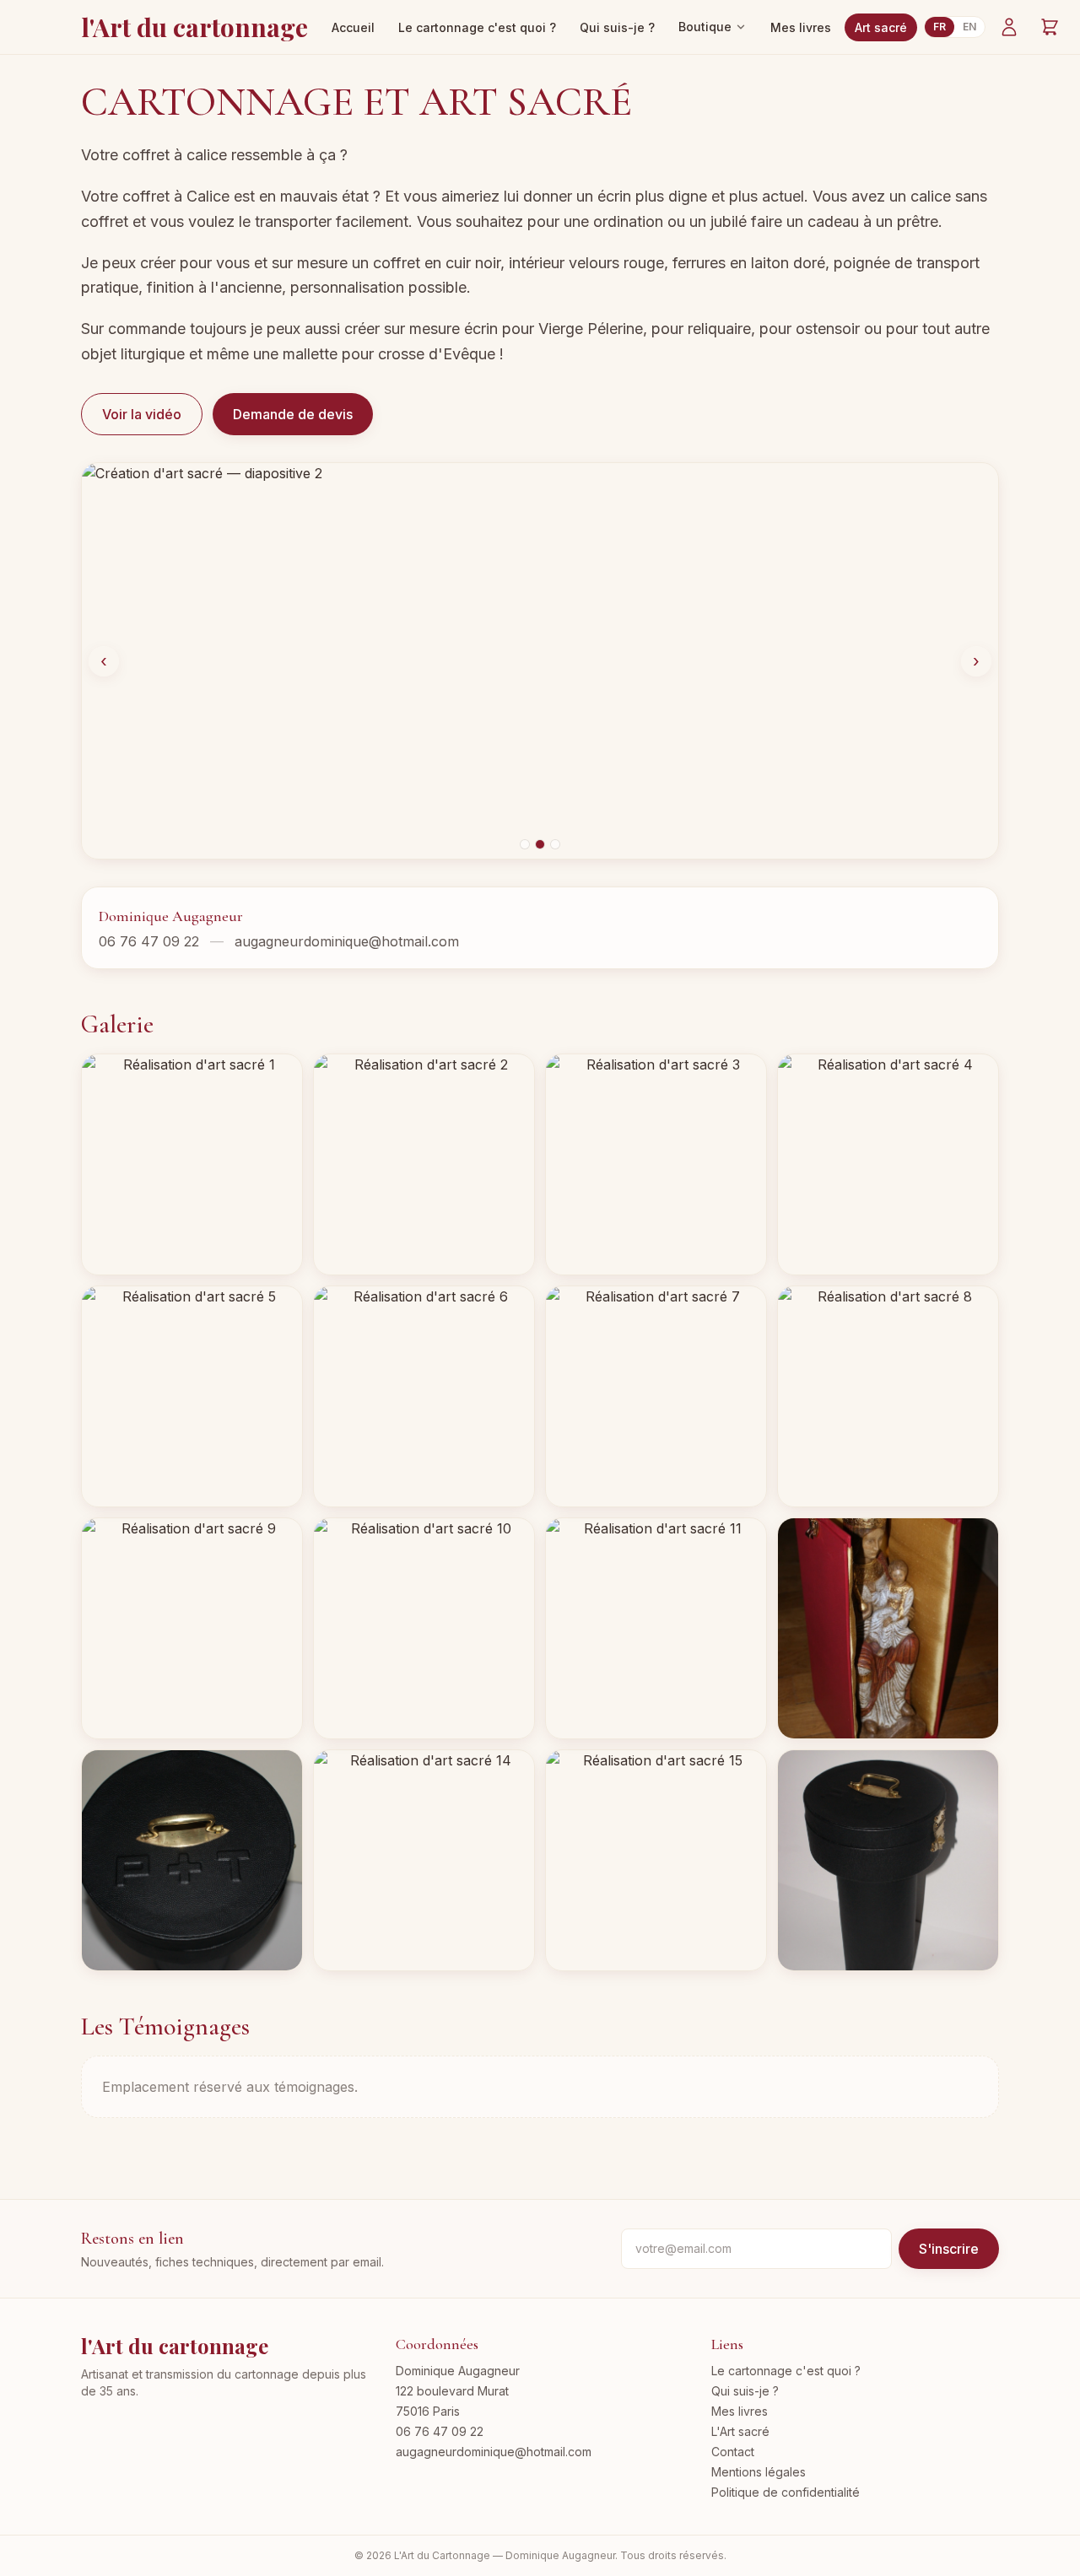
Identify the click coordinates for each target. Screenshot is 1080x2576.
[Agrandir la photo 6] (424, 1396)
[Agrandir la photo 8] (888, 1396)
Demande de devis (293, 414)
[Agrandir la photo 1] (192, 1164)
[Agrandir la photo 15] (656, 1860)
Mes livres (801, 27)
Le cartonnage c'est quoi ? (477, 27)
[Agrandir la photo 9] (192, 1628)
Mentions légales (759, 2472)
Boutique (705, 27)
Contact (733, 2452)
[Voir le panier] (1050, 27)
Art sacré (881, 27)
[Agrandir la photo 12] (888, 1628)
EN (969, 27)
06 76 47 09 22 (149, 941)
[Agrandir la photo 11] (656, 1628)
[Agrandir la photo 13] (192, 1860)
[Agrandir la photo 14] (424, 1860)
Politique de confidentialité (786, 2492)
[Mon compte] (1009, 27)
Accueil (353, 27)
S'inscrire (949, 2249)
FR (940, 27)
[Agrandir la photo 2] (424, 1164)
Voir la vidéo (142, 414)
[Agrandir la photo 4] (888, 1164)
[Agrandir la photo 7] (656, 1396)
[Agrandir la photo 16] (888, 1860)
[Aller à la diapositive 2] (540, 844)
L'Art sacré (740, 2431)
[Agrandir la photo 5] (192, 1396)
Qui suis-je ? (617, 27)
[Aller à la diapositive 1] (525, 844)
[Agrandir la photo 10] (424, 1628)
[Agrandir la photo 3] (656, 1164)
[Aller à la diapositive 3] (555, 844)
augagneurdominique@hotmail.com (347, 941)
